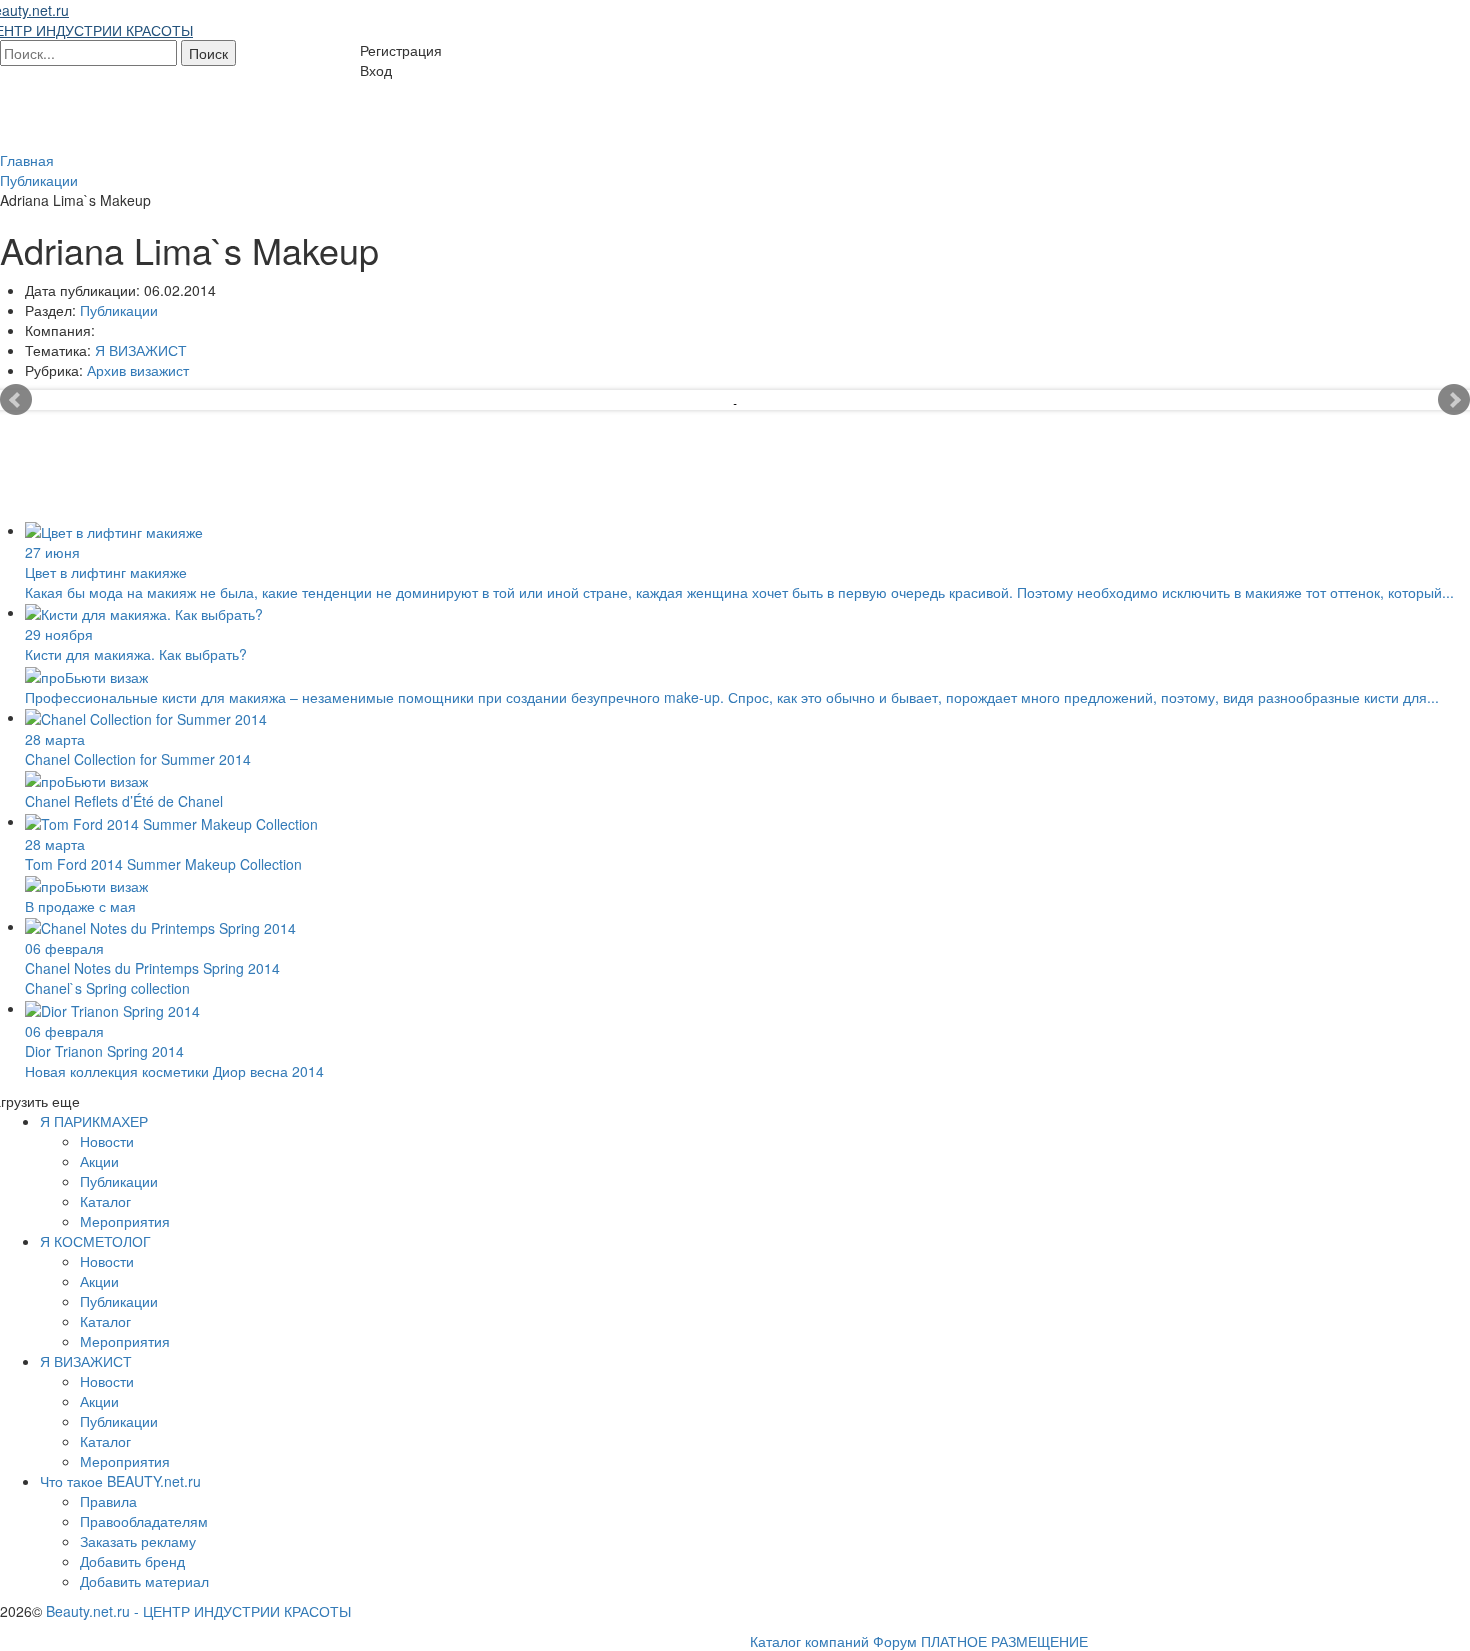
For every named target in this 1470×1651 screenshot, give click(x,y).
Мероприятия (125, 1221)
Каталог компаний (809, 1641)
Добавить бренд (132, 1561)
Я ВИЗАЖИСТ (141, 350)
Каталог (105, 1201)
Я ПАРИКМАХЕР (94, 1121)
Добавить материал (144, 1581)
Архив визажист (138, 370)
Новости (107, 1141)
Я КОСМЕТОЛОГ (95, 1241)
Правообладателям (144, 1521)
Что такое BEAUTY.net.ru (120, 1481)
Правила (108, 1501)
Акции (99, 1161)
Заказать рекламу (138, 1541)
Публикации (119, 310)
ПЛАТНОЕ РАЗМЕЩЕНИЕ (1004, 1641)
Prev (16, 400)
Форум (895, 1641)
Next (1454, 400)
